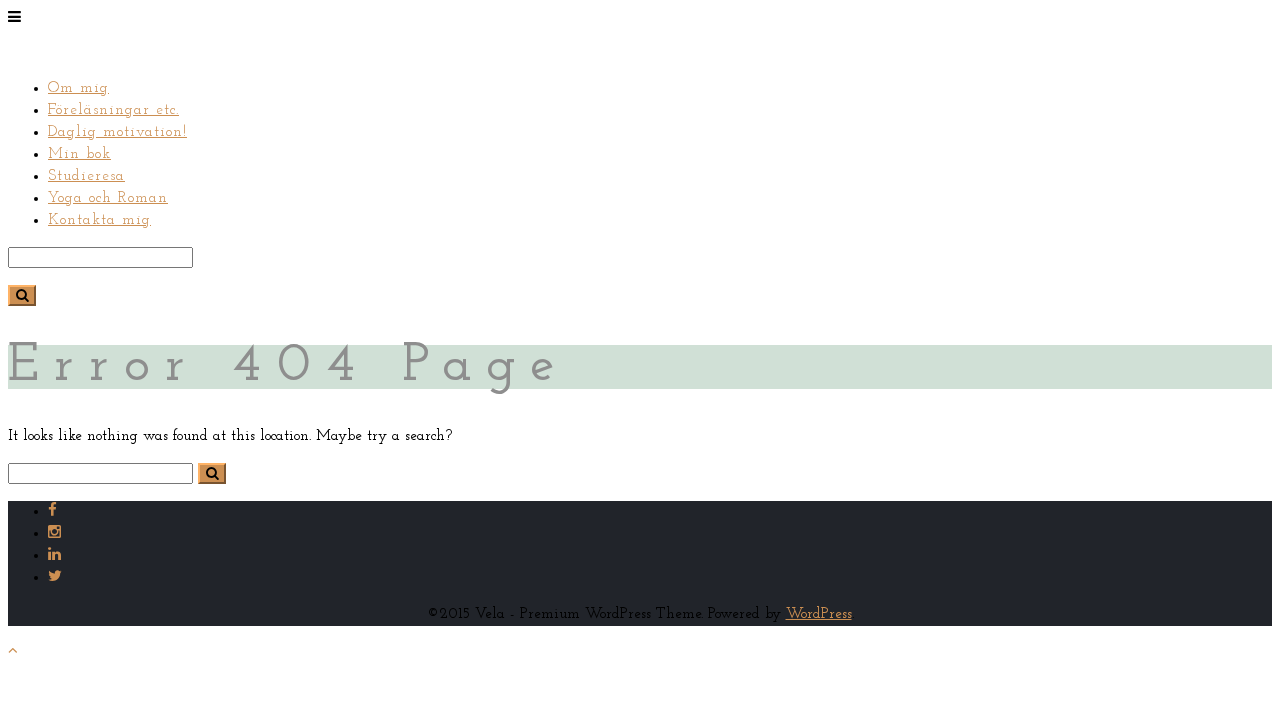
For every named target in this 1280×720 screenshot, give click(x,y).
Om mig (78, 88)
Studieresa (86, 176)
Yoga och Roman (108, 198)
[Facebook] (52, 511)
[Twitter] (55, 577)
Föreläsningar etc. (113, 110)
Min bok (79, 154)
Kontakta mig (99, 220)
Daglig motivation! (117, 132)
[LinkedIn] (54, 555)
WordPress (819, 614)
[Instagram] (54, 533)
